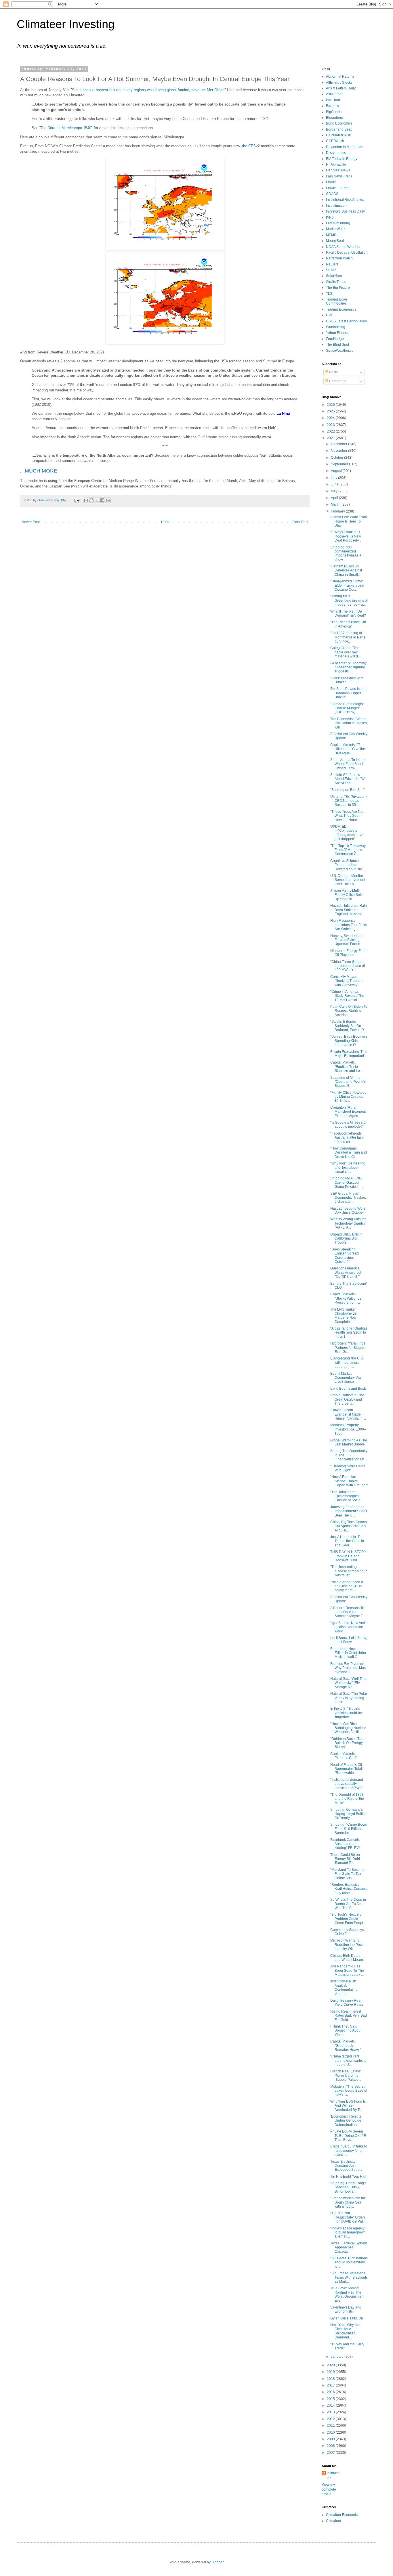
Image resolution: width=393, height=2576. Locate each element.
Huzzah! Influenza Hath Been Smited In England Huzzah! (349, 910)
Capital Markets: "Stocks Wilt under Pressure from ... (347, 1298)
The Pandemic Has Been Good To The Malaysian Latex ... (347, 1970)
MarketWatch (336, 229)
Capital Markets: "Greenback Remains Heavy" (346, 2046)
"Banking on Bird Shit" (347, 790)
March (336, 504)
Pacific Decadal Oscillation (347, 253)
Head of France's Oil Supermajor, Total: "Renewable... (347, 1769)
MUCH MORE (41, 471)
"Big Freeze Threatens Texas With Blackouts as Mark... (349, 2277)
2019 (331, 2372)
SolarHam (334, 276)
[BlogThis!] (91, 500)
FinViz (331, 182)
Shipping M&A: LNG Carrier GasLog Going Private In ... (347, 1182)
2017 (331, 2385)
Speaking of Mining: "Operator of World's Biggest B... (348, 1082)
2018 (331, 2379)
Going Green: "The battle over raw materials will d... (345, 652)
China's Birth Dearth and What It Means (347, 1958)
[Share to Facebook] (102, 500)
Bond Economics (339, 123)
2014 (331, 2405)
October (337, 458)
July (334, 478)
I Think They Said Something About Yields (346, 2031)
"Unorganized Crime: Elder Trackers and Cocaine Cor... (347, 585)
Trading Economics (341, 309)
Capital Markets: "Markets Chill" (344, 1756)
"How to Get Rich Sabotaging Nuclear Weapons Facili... (348, 1728)
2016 (331, 2392)
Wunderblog (336, 327)
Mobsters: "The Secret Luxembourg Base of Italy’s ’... (349, 2091)
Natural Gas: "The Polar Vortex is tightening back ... (349, 1698)
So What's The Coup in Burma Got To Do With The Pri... (348, 1904)
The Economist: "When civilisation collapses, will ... (349, 723)
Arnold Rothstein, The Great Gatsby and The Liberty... (347, 1399)
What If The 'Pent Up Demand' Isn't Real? (348, 613)
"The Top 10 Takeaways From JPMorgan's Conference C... (349, 850)
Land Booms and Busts (348, 1389)
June (335, 484)
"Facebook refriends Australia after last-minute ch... (347, 1138)
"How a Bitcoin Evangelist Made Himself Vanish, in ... (348, 1414)
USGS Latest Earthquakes (346, 321)
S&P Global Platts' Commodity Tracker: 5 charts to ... (348, 1198)
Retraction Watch (339, 258)
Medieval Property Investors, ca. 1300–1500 (348, 1429)
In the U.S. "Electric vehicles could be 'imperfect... (346, 1713)
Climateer (334, 2521)
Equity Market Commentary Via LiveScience (346, 1378)
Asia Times (335, 94)
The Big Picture (338, 288)
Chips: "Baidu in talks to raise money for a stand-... (349, 2151)
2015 (331, 2399)
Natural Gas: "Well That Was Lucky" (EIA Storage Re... (348, 1683)
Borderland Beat (339, 129)
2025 (331, 411)
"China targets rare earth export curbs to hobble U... (348, 2060)
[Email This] (86, 500)
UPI (329, 315)
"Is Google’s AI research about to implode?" (349, 1125)
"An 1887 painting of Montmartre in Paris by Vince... (348, 637)
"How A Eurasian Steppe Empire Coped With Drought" (349, 1481)
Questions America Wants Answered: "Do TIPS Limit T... (346, 1272)
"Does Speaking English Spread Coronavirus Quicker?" (345, 1256)
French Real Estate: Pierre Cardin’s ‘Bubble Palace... (346, 2075)
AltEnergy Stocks (339, 83)
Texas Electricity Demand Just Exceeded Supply (346, 2166)
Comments (337, 381)
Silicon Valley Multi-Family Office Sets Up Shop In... (346, 895)
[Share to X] (97, 500)
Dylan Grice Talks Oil (347, 2318)
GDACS (332, 194)
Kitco (330, 217)
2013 (331, 2412)
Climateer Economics (343, 2515)
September (340, 464)
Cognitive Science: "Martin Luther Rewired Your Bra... (348, 865)
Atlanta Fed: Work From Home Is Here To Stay (349, 521)
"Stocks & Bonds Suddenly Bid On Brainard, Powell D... (348, 1026)
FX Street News (338, 170)
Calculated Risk (338, 135)
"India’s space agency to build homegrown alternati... (348, 2232)
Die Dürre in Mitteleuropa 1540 (66, 128)
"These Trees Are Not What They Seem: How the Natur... (347, 816)
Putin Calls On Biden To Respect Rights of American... (349, 1011)
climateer (333, 2475)
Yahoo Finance (338, 333)
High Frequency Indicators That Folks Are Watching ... (349, 925)
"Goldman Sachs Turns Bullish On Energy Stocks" (348, 1743)
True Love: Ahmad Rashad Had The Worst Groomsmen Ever (347, 2294)
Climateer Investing (66, 24)
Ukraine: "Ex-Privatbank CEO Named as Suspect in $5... (349, 801)
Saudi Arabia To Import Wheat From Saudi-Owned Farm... (348, 764)
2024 (331, 418)
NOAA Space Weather (343, 247)
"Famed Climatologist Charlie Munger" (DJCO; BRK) (347, 708)
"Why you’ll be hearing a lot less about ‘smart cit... (348, 1167)
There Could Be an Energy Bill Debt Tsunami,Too (345, 1859)
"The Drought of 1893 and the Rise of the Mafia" (347, 1799)
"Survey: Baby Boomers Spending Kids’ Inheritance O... (349, 1041)
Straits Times (336, 282)
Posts (333, 372)
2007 (331, 2453)
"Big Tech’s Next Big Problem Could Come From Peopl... (348, 1919)
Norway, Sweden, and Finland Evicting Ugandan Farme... (347, 940)
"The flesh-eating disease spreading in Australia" (349, 1571)
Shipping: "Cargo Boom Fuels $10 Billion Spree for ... (349, 1829)
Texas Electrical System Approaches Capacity (349, 2247)
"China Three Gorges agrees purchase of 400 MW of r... (348, 966)
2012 (331, 2419)
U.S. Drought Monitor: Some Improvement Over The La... (348, 880)
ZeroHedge (335, 339)
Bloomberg (335, 118)
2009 (331, 2439)
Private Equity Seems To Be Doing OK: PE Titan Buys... (348, 2136)
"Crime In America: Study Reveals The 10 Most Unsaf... (347, 996)
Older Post (300, 522)
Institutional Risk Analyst (345, 200)
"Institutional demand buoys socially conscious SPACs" (347, 1784)
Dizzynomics (336, 153)
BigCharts (334, 112)
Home (166, 522)
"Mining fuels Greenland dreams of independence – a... (349, 600)
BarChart (333, 100)
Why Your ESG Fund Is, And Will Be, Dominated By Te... (348, 2106)
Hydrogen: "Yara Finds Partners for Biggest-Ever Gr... (348, 1348)
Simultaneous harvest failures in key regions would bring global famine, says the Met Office (148, 90)
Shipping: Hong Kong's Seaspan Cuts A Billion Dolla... (348, 2187)
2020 (331, 2365)
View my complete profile (329, 2489)
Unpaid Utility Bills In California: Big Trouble (346, 1239)
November (339, 451)
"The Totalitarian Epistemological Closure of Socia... (347, 1496)
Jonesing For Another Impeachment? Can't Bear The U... (349, 1511)
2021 (331, 438)
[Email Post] (77, 500)
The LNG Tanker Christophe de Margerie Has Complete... (344, 1316)
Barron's (332, 106)
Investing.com (337, 206)
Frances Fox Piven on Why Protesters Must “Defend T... (348, 1668)
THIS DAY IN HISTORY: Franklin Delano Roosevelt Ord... (349, 1556)
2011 (331, 2426)
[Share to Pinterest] (108, 500)
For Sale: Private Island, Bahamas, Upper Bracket (349, 693)
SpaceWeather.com (341, 351)
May (335, 491)
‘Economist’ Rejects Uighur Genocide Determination (346, 2121)
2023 (331, 425)
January (338, 2357)
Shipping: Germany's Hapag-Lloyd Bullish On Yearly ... (348, 1814)
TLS (329, 294)
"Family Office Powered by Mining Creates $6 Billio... (348, 1097)
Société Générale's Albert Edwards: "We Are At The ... (348, 779)
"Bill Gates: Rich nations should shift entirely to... (349, 2262)
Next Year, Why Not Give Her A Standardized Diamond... (345, 2331)
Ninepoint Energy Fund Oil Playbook (348, 953)
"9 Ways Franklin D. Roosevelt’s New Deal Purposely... (346, 536)
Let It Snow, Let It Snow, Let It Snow (349, 1640)
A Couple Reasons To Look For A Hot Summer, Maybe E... (348, 1612)
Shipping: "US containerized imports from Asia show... (346, 553)
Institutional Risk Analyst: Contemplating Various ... (344, 1987)
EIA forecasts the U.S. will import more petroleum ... (347, 1362)
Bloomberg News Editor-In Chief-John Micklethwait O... (348, 1653)
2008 (331, 2446)
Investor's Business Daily (345, 211)
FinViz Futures (337, 188)
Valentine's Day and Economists (346, 2309)
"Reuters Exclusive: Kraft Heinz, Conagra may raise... (349, 1889)
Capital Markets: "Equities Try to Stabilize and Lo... (346, 1067)
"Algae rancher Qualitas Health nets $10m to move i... (349, 1333)
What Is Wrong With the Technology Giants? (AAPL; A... (348, 1223)
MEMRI (332, 235)
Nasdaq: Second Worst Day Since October (348, 1210)
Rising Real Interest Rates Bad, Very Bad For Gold (349, 2016)
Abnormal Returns (340, 77)
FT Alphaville (336, 165)
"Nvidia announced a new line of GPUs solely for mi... (347, 1586)
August (337, 471)
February (338, 511)
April (335, 498)
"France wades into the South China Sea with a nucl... (348, 2202)
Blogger (218, 2562)
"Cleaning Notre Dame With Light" (348, 1468)
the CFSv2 (251, 146)
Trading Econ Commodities (336, 301)
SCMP (331, 270)
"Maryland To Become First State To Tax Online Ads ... (347, 1874)
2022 (331, 431)
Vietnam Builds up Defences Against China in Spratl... (346, 570)
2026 (331, 405)
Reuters (332, 264)
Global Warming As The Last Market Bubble (349, 1442)
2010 (331, 2432)
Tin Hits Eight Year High (349, 2177)
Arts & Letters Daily (341, 88)
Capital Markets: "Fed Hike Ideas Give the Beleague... (348, 749)
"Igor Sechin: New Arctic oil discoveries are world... (349, 1627)
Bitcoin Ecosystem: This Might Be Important (349, 1054)
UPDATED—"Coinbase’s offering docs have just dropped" (347, 833)
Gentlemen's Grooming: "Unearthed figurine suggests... (349, 667)
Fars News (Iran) (339, 176)
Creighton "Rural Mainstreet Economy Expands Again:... (348, 1112)
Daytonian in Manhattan (345, 147)
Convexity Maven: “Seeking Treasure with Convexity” (347, 981)
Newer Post (31, 522)
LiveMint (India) (338, 223)
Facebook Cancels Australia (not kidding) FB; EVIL (346, 1844)
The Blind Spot (337, 345)
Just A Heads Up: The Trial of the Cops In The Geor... (347, 1541)
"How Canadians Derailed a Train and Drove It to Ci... (349, 1153)
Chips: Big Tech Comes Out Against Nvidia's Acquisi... (349, 1526)
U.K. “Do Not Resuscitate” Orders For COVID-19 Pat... (348, 2217)
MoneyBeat (335, 241)
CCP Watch (335, 141)
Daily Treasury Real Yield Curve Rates (347, 2003)
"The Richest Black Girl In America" (348, 624)
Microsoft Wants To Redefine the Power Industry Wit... (348, 1945)
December (339, 444)
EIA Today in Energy (342, 159)
